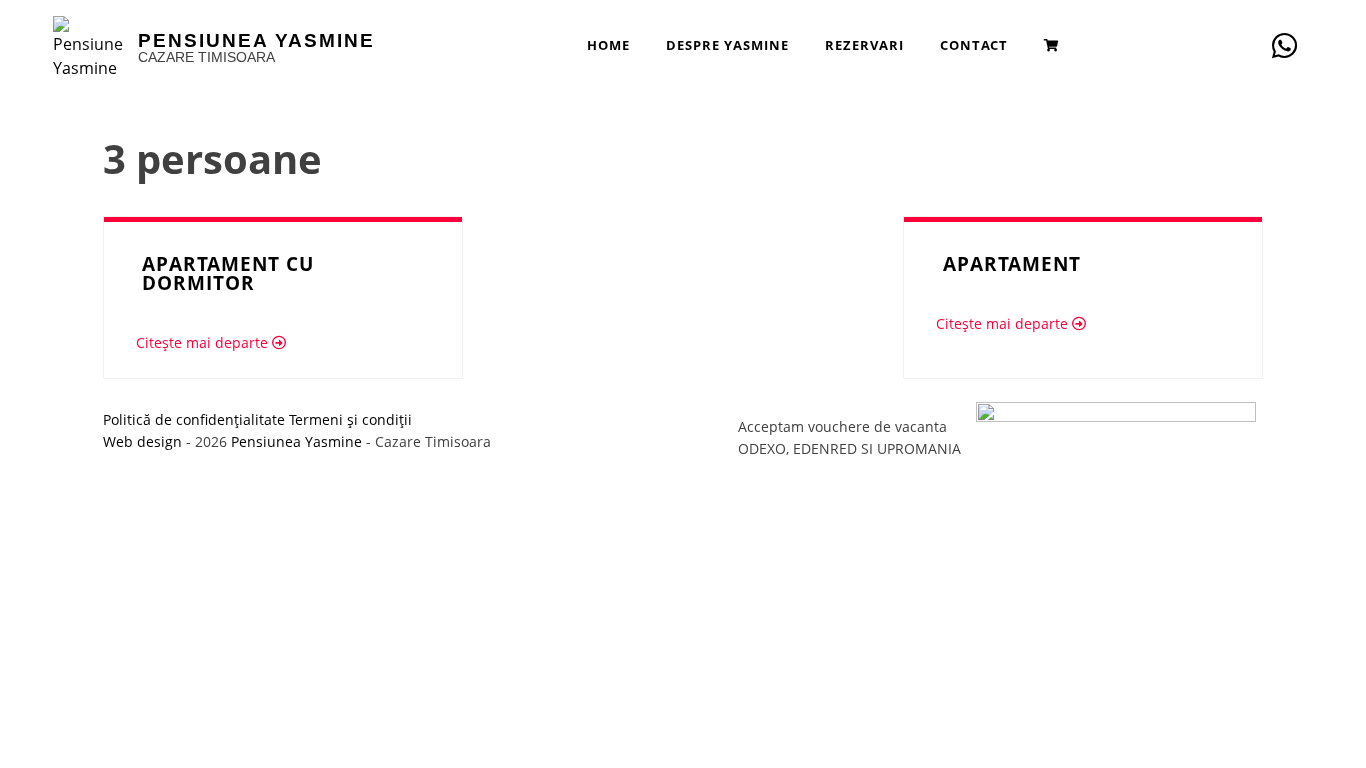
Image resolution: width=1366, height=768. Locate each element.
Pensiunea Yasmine (256, 40)
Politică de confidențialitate (194, 419)
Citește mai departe (204, 342)
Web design (142, 441)
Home (608, 45)
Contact (974, 45)
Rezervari (864, 45)
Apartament (1012, 263)
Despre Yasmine (727, 45)
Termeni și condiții (350, 419)
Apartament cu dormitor (228, 273)
